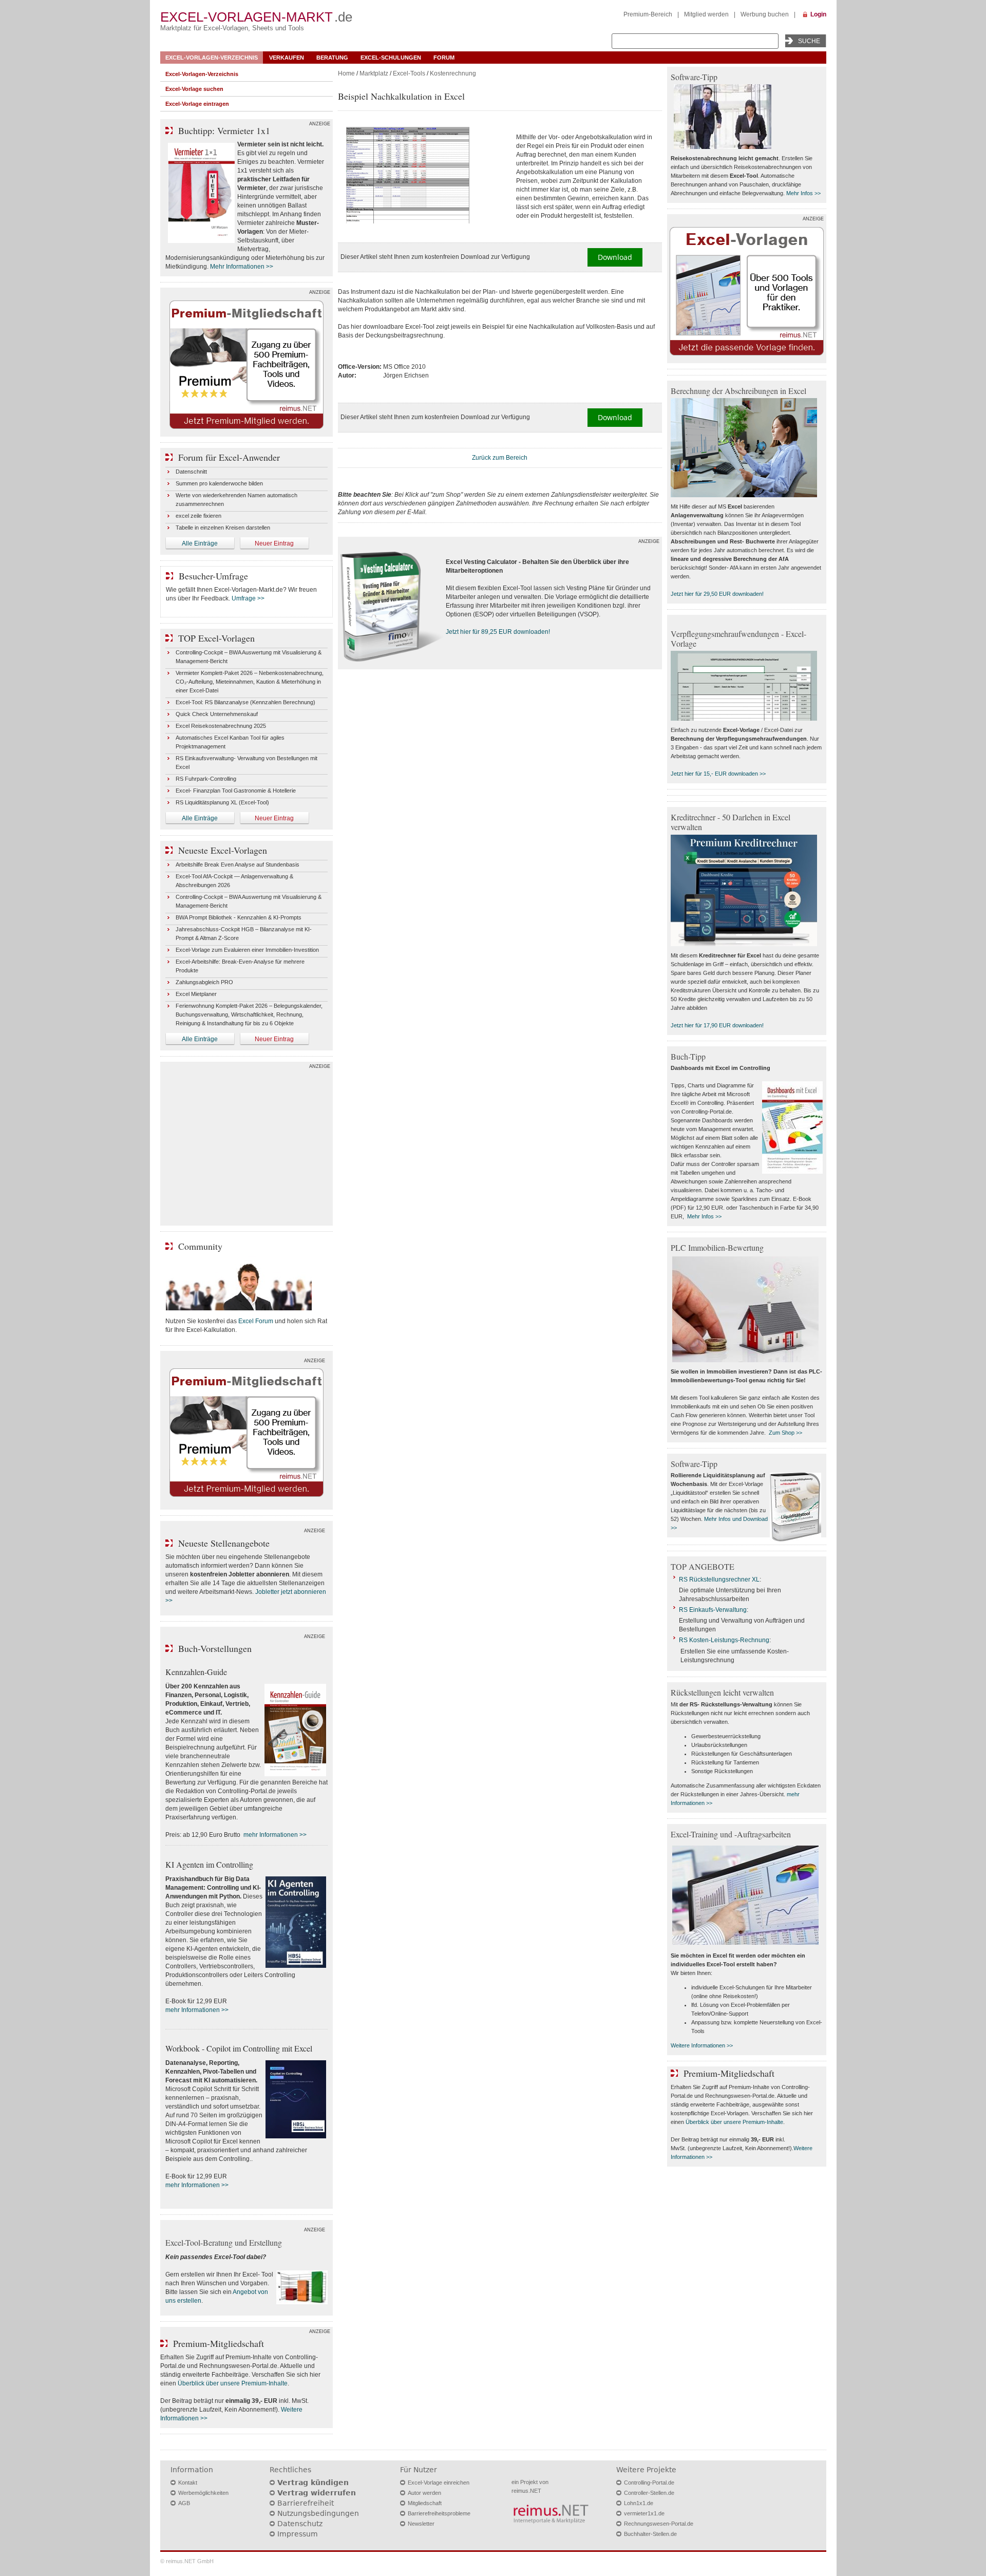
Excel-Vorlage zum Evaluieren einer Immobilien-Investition (247, 950)
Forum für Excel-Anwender (229, 457)
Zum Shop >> (785, 1433)
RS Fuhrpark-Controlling (206, 779)
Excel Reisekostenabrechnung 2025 (221, 726)
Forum (444, 58)
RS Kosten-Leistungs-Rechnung (724, 1640)
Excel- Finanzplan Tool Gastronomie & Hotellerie (236, 791)
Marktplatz (374, 73)
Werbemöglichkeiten (203, 2493)
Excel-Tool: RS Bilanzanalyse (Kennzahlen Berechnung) (245, 702)
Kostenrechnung (453, 73)
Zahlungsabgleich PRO (204, 982)
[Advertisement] (246, 1146)
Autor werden (424, 2493)
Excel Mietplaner (196, 994)
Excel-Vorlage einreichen (439, 2483)
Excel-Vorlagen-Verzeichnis (212, 58)
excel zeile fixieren (198, 516)
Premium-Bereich (648, 14)
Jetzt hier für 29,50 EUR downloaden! (717, 594)
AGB (184, 2503)
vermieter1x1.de (644, 2513)
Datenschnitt (191, 472)
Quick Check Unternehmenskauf (217, 714)
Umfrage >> (248, 598)
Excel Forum (256, 1321)
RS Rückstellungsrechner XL (719, 1580)
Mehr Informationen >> (242, 267)
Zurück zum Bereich (500, 458)
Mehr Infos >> (803, 193)
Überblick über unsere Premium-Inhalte (233, 2383)
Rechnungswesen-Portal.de (659, 2524)
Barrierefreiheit (306, 2503)
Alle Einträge (200, 543)
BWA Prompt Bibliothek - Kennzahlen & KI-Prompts (239, 917)
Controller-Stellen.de (649, 2493)
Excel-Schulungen (391, 58)
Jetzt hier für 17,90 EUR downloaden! (717, 1025)
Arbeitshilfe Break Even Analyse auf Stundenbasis (238, 864)
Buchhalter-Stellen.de (650, 2534)
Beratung (332, 58)
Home (346, 73)
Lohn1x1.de (639, 2503)
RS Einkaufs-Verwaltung (713, 1610)
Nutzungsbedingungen (318, 2513)
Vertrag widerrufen (317, 2493)
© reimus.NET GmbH (187, 2561)
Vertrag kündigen (313, 2483)
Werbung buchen (765, 14)
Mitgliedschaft (425, 2503)
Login (818, 14)
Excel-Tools (409, 73)
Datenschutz (300, 2524)
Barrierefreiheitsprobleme (439, 2513)
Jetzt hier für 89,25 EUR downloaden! (498, 632)
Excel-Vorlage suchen (194, 89)
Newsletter (421, 2524)
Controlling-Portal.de (649, 2483)
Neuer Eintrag (274, 543)
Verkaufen (287, 58)
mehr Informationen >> (275, 1835)
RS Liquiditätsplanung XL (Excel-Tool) (222, 802)
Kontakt (188, 2483)
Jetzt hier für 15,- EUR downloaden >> (718, 774)
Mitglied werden (706, 14)
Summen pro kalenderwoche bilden (219, 483)
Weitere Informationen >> (702, 2045)
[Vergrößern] (423, 176)
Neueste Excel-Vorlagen (223, 850)
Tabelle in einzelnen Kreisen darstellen (223, 528)
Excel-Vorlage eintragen (197, 104)
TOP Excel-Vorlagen (216, 638)
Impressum (298, 2534)
